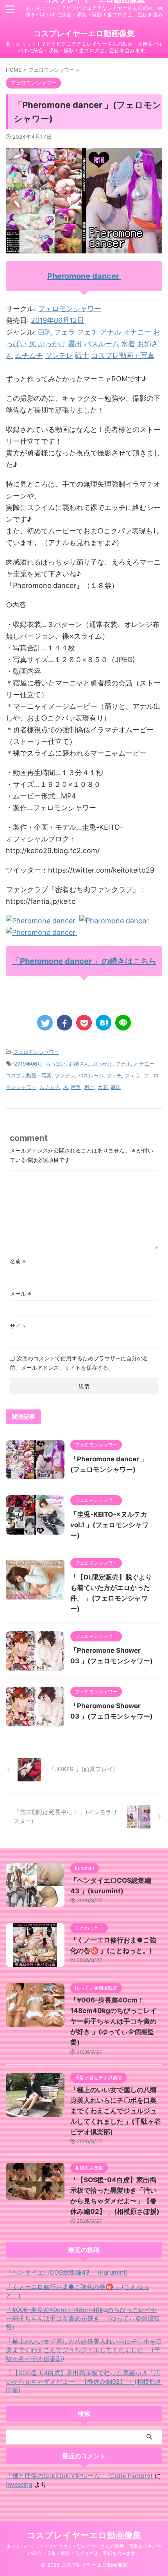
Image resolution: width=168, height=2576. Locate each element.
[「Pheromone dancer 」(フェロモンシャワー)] (104, 1023)
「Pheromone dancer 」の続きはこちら (84, 961)
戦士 (82, 355)
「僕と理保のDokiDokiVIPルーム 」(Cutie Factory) (79, 2476)
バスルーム (102, 344)
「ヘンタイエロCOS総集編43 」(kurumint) (67, 2272)
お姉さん (79, 1064)
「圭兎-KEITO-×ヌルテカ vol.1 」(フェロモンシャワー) (109, 1525)
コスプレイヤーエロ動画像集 (84, 34)
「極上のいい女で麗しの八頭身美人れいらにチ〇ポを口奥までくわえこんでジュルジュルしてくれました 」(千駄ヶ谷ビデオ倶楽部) (116, 2111)
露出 (75, 344)
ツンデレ (59, 355)
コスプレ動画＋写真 (123, 355)
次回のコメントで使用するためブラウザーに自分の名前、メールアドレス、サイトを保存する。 (79, 1363)
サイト (18, 1326)
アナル (111, 332)
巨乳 (45, 332)
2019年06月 (28, 1064)
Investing (19, 2484)
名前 (18, 1261)
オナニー (137, 332)
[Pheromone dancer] (42, 921)
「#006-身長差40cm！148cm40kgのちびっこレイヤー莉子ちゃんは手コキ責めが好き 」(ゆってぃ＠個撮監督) (113, 2021)
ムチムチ (29, 355)
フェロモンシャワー (70, 309)
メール (21, 1293)
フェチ (88, 332)
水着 (128, 344)
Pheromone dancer (84, 276)
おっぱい (55, 1064)
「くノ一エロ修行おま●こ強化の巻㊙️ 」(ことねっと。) (77, 2291)
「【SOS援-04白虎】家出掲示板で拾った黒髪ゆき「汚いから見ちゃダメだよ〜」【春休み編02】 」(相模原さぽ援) (84, 2381)
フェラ (64, 332)
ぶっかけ (52, 344)
